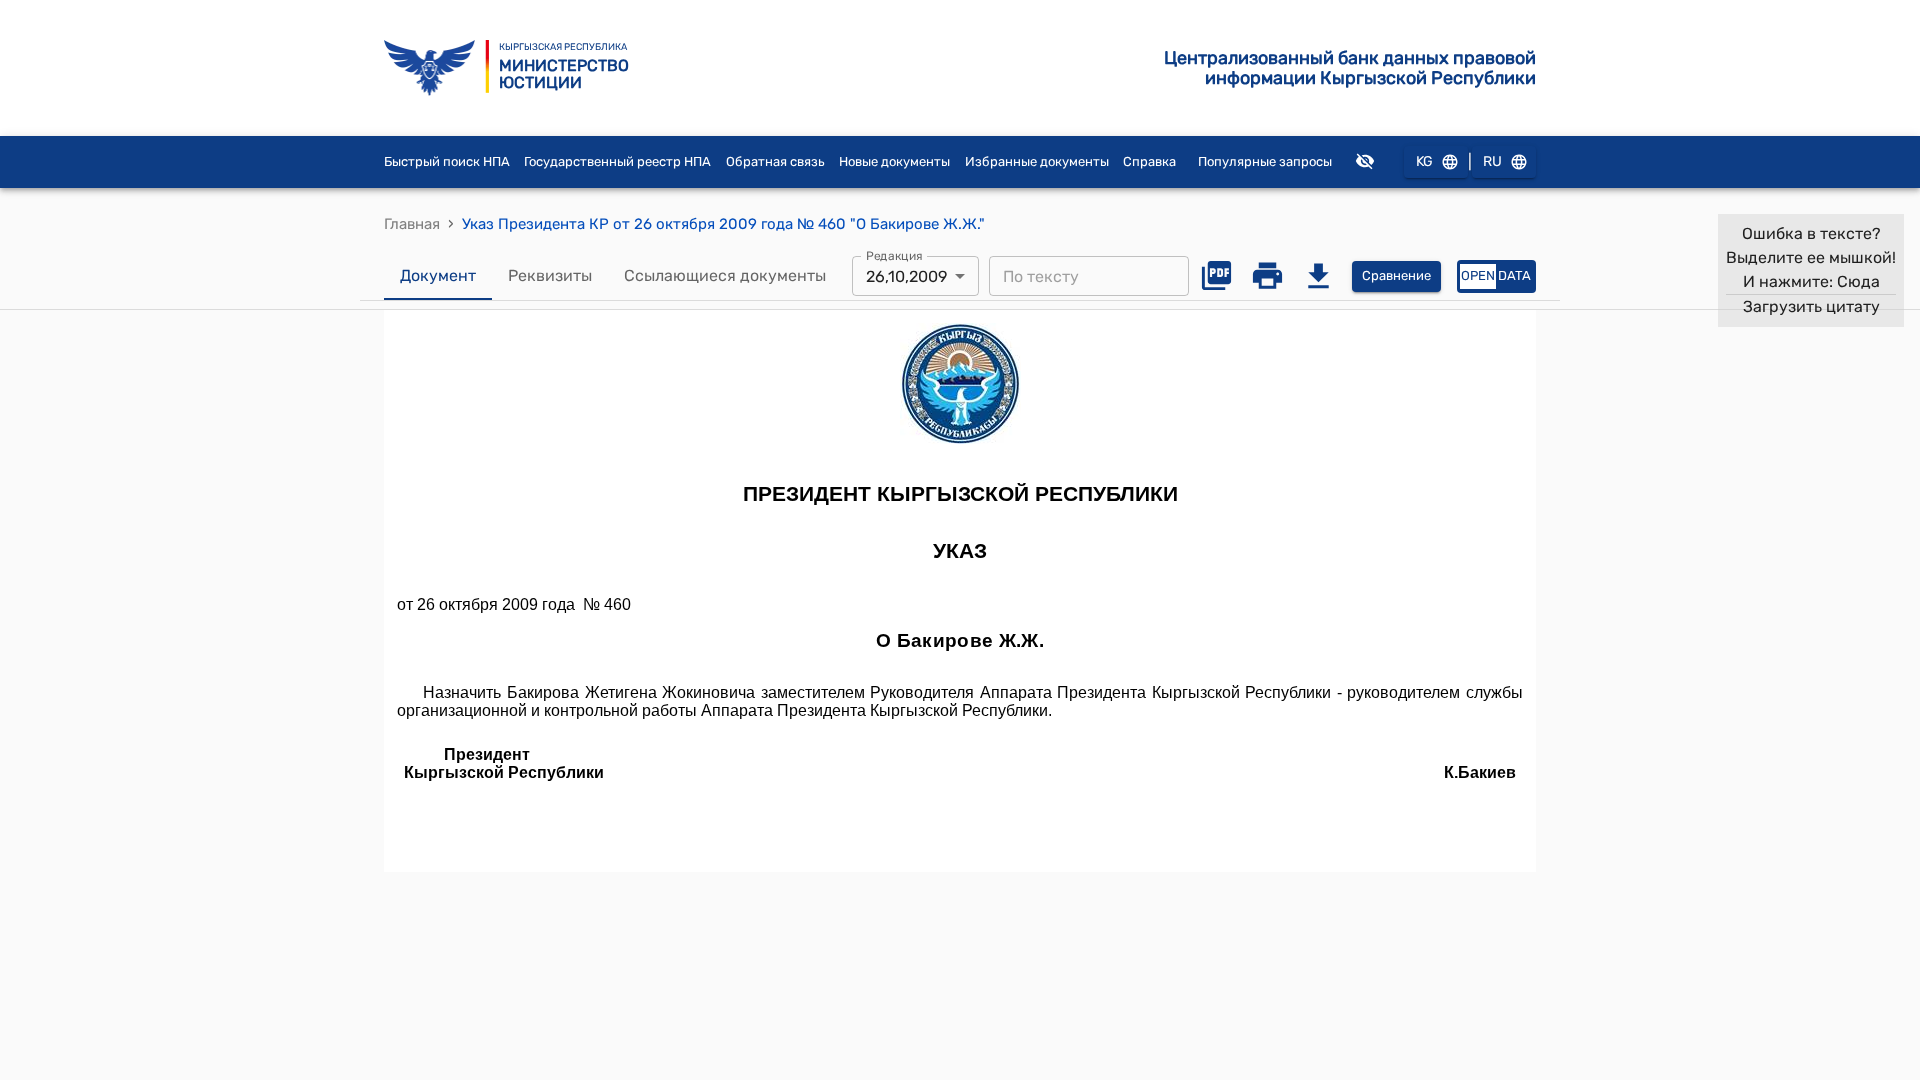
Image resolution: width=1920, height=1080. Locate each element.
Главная (412, 224)
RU (1492, 161)
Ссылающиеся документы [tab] (725, 275)
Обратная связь (775, 161)
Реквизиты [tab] (550, 275)
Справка (1149, 161)
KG (1424, 161)
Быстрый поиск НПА (447, 161)
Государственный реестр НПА (617, 161)
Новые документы (894, 161)
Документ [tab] (438, 275)
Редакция (894, 256)
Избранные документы (1037, 161)
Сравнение (1396, 275)
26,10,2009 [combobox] (906, 276)
